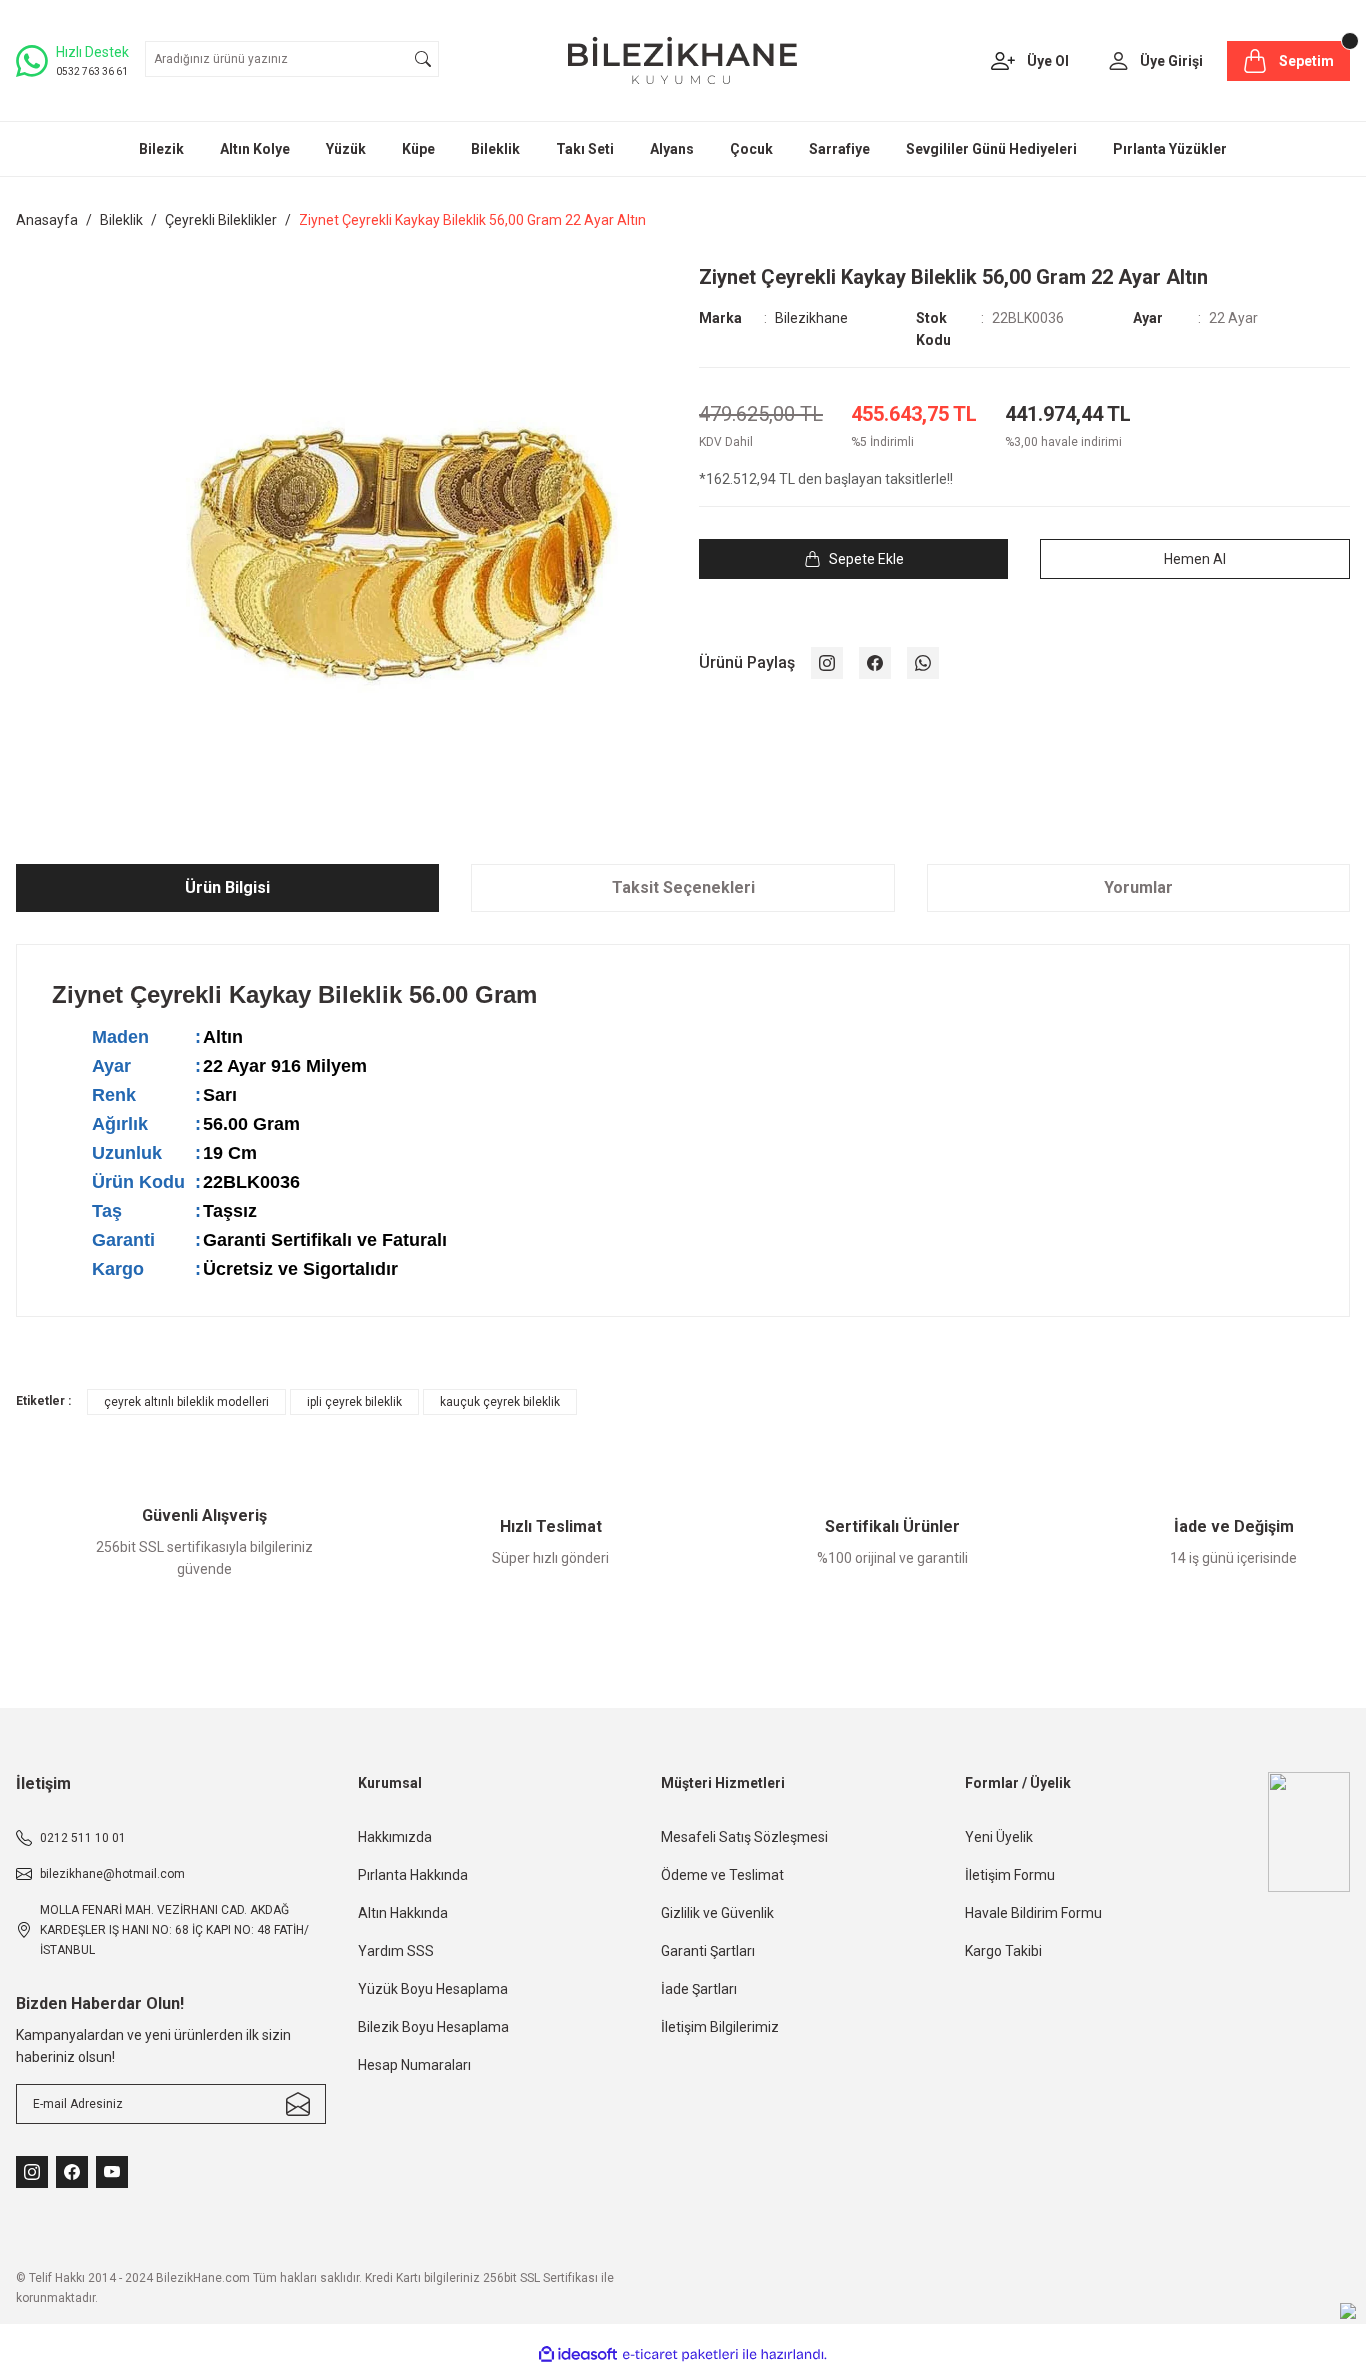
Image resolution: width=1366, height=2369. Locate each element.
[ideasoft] (578, 2355)
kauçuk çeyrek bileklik (500, 1402)
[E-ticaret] (680, 2355)
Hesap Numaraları (414, 2065)
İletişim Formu (1010, 1875)
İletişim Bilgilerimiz (720, 2027)
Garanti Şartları (708, 1951)
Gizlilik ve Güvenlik (717, 1913)
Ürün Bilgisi (227, 887)
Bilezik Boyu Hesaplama (433, 2027)
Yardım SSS (396, 1951)
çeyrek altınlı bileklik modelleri (186, 1402)
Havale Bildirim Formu (1033, 1913)
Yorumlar (1138, 887)
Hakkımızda (395, 1837)
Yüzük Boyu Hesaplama (433, 1989)
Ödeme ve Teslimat (722, 1875)
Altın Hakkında (403, 1913)
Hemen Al (1195, 559)
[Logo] (682, 60)
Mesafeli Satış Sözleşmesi (744, 1837)
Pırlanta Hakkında (413, 1875)
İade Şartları (699, 1989)
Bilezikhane (811, 318)
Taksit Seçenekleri (683, 887)
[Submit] (298, 2104)
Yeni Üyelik (999, 1837)
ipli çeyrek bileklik (354, 1402)
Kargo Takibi (1003, 1951)
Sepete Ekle (866, 559)
